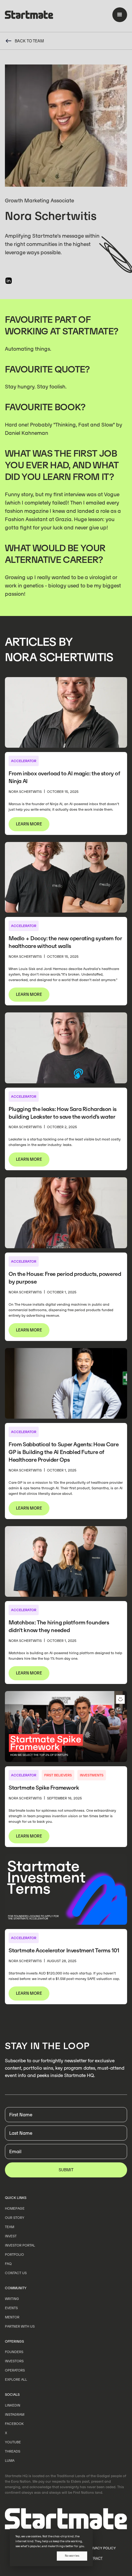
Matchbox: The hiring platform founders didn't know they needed (59, 1626)
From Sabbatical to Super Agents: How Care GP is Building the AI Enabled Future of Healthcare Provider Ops (64, 1452)
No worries (72, 2556)
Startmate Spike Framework (44, 1788)
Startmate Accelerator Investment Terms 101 (64, 1950)
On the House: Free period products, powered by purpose (65, 1278)
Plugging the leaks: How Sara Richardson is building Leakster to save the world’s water (63, 1113)
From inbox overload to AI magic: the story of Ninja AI (64, 777)
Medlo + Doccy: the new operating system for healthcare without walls (65, 942)
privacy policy (102, 2548)
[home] (29, 16)
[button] (120, 15)
